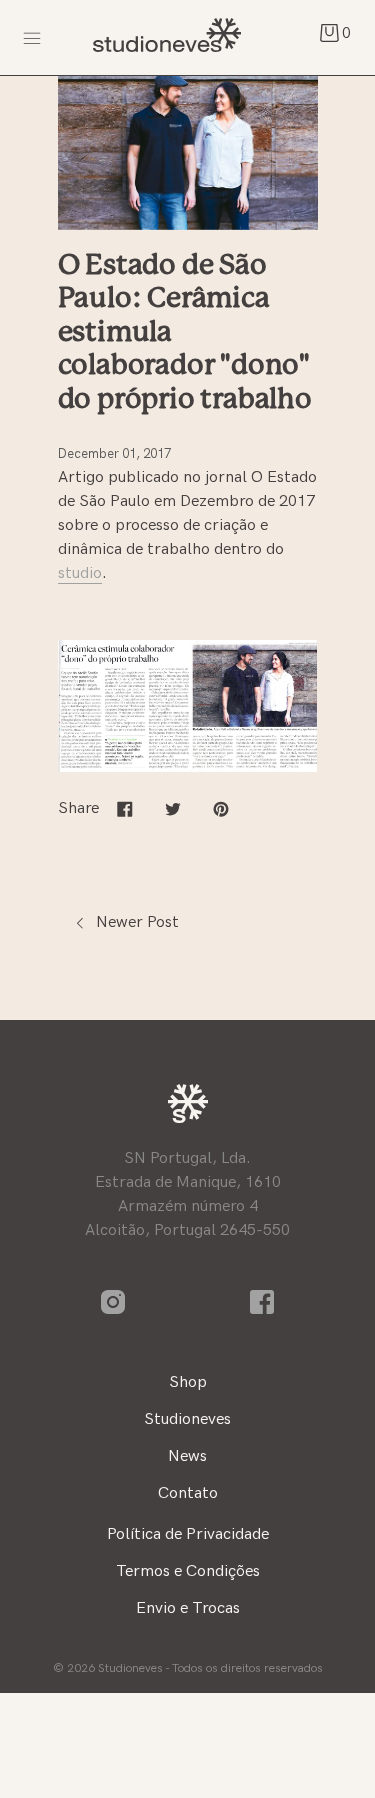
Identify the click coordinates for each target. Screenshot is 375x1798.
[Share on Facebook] (125, 808)
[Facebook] (262, 1301)
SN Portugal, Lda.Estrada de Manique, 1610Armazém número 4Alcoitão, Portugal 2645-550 (187, 1194)
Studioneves (165, 37)
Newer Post (135, 922)
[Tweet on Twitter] (173, 808)
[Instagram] (113, 1301)
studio (80, 573)
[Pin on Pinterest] (221, 808)
